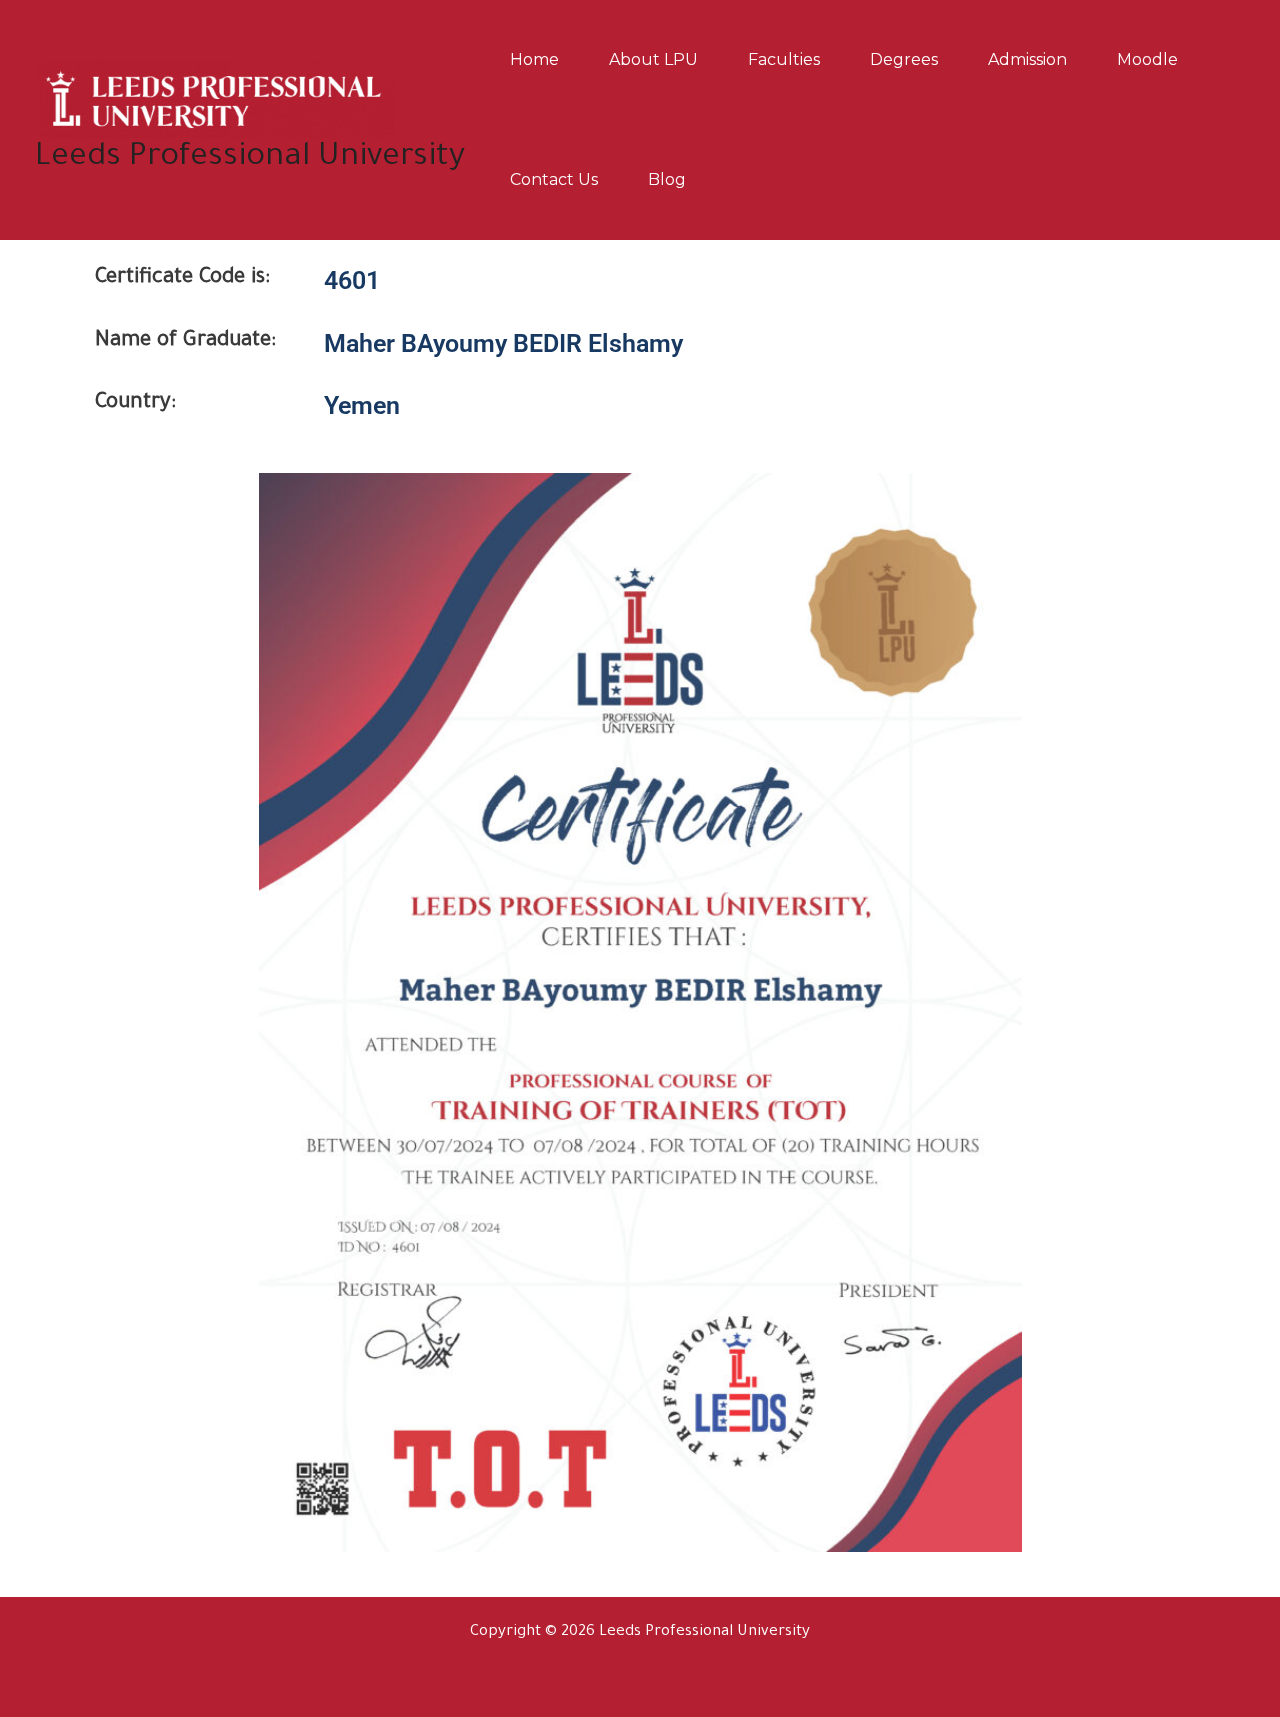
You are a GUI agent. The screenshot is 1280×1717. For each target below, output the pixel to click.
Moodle (1147, 59)
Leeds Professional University (250, 158)
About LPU (653, 59)
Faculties (784, 59)
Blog (667, 179)
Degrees (904, 59)
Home (534, 59)
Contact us (554, 179)
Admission (1027, 59)
